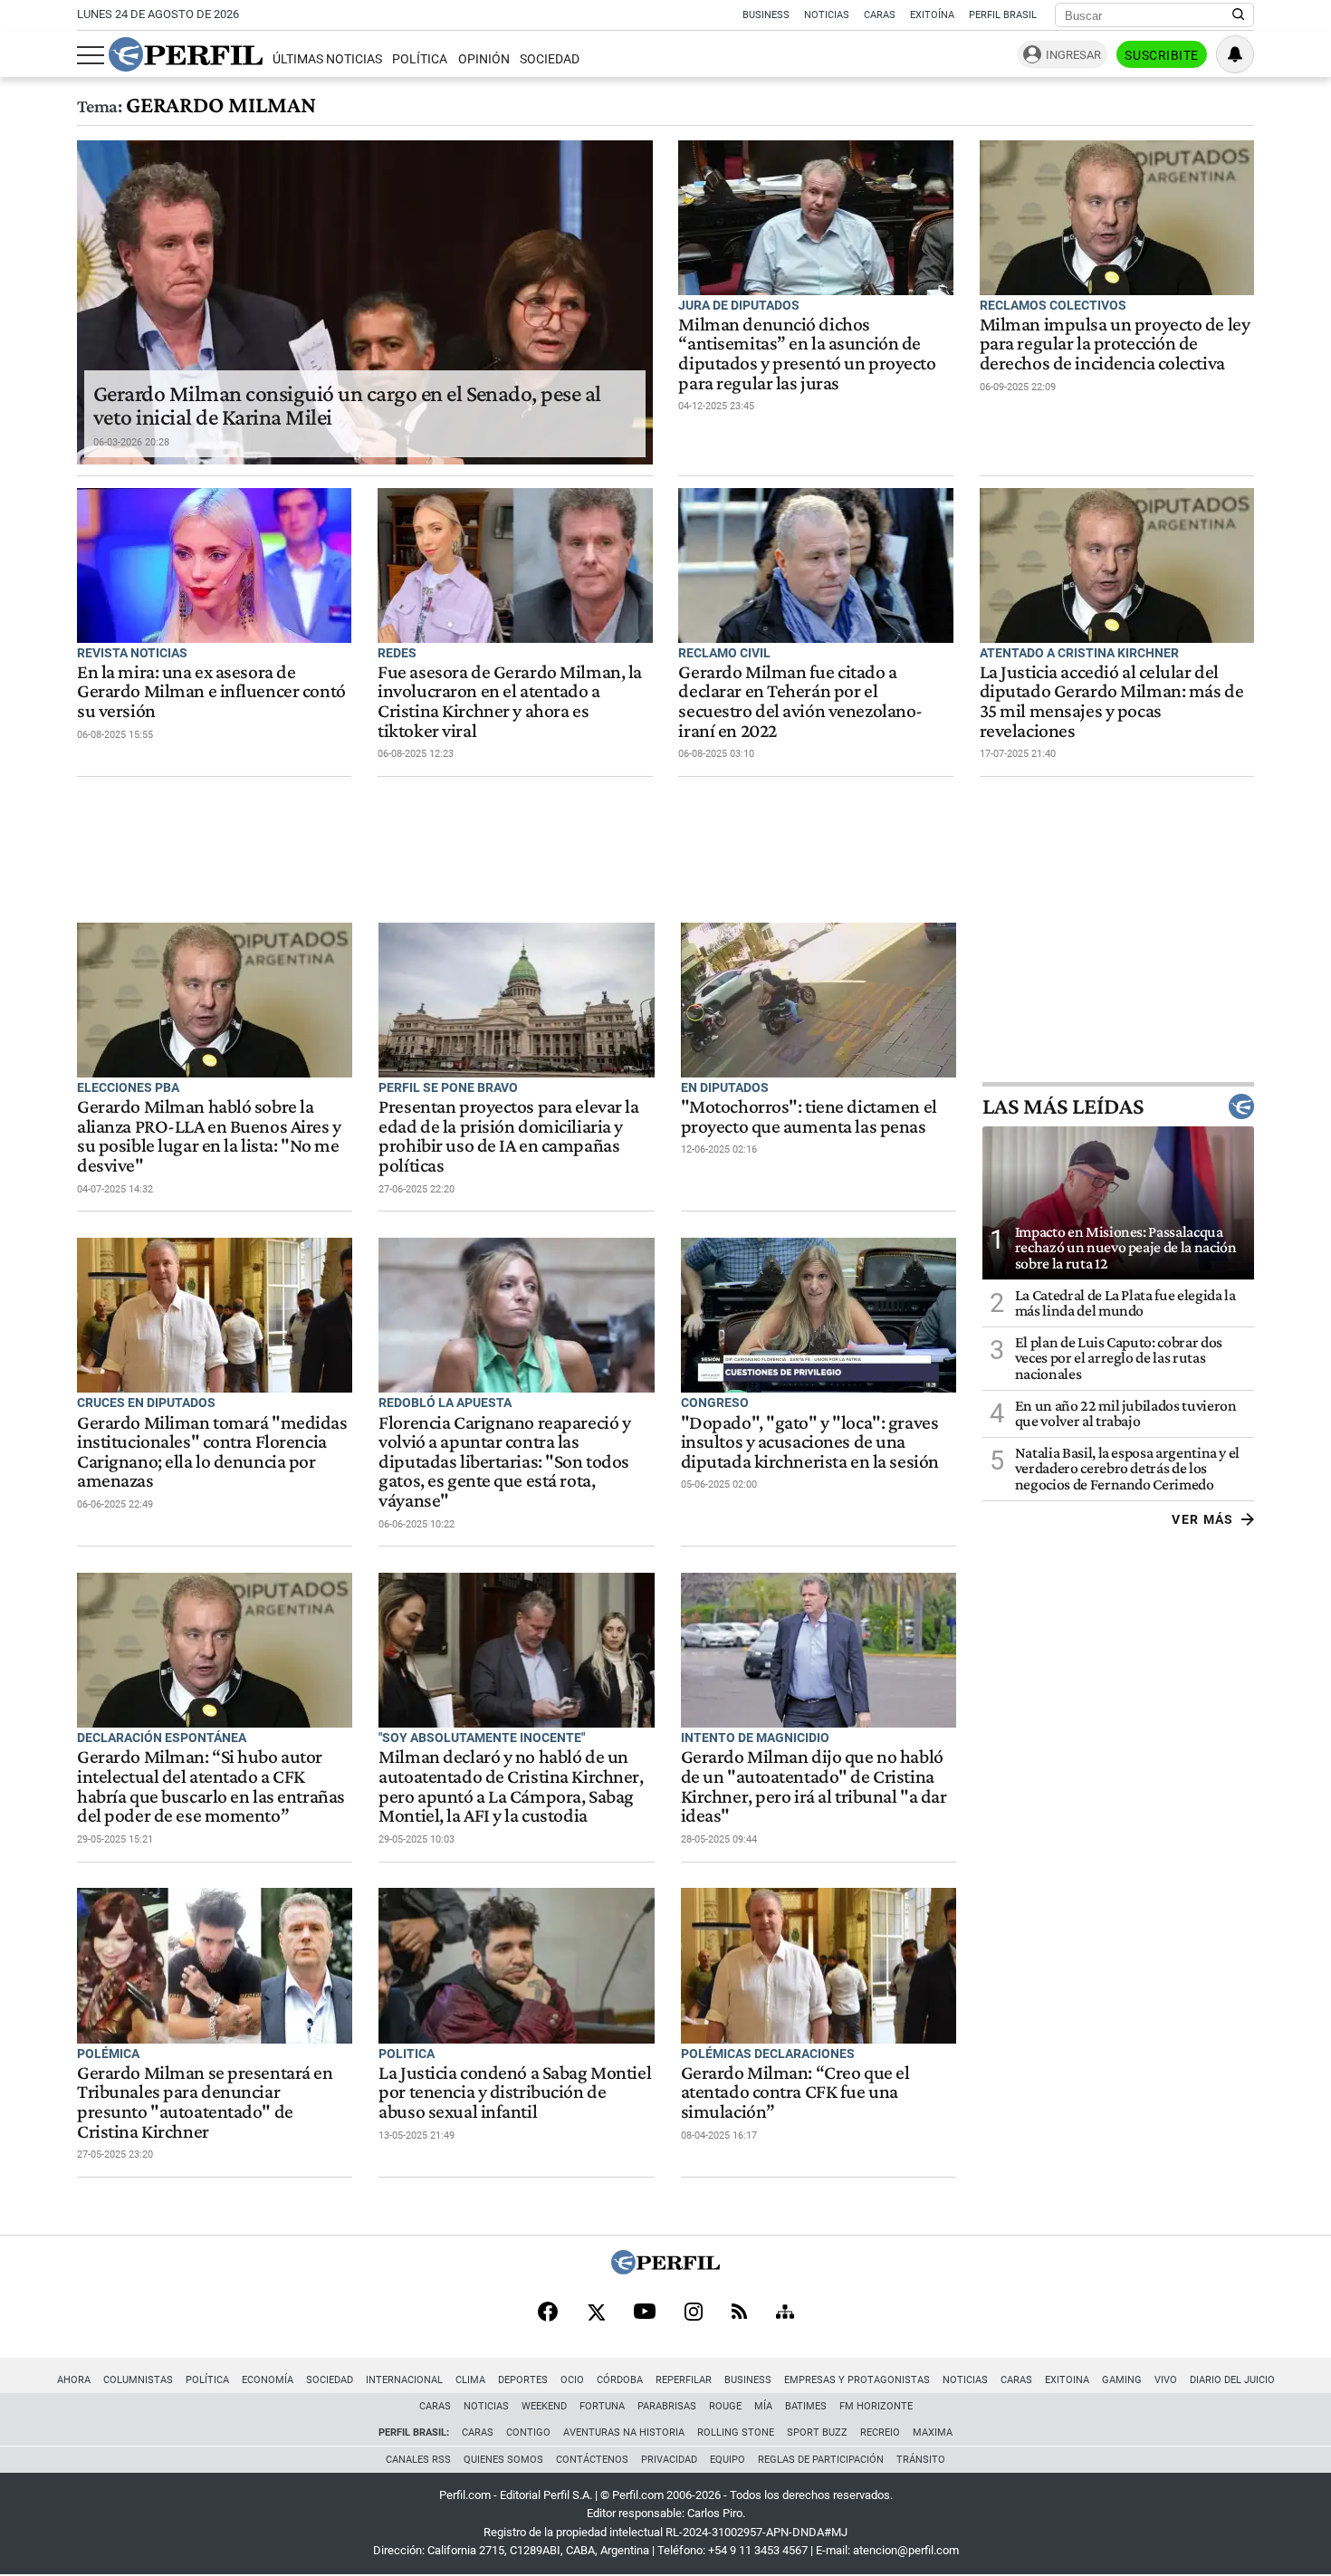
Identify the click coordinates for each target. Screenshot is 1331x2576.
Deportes (523, 2380)
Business (766, 15)
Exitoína (932, 15)
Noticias (827, 15)
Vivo (1166, 2380)
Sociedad (550, 59)
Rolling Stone (736, 2432)
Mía (763, 2406)
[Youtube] (645, 2313)
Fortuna (602, 2406)
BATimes (806, 2406)
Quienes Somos (503, 2460)
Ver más (1203, 1519)
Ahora (74, 2380)
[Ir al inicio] (186, 54)
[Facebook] (548, 2313)
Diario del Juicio (1232, 2380)
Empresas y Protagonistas (857, 2380)
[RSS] (739, 2313)
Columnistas (138, 2380)
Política (420, 59)
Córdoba (620, 2380)
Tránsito (921, 2460)
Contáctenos (592, 2460)
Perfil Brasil (1003, 15)
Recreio (880, 2432)
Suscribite (1162, 55)
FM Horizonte (876, 2406)
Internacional (404, 2380)
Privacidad (669, 2460)
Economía (268, 2380)
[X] (596, 2313)
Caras (880, 15)
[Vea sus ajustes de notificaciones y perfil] (1235, 54)
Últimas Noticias (327, 59)
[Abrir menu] (91, 55)
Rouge (725, 2406)
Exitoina (1067, 2380)
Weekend (544, 2406)
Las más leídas (1063, 1106)
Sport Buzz (817, 2432)
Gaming (1122, 2380)
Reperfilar (684, 2380)
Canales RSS (418, 2460)
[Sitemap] (785, 2313)
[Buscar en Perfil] (1239, 15)
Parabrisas (667, 2406)
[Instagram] (694, 2313)
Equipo (728, 2460)
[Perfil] (665, 2270)
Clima (470, 2380)
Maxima (933, 2432)
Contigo (528, 2432)
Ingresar (1073, 55)
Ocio (572, 2380)
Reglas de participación (821, 2460)
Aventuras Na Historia (624, 2432)
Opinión (484, 59)
